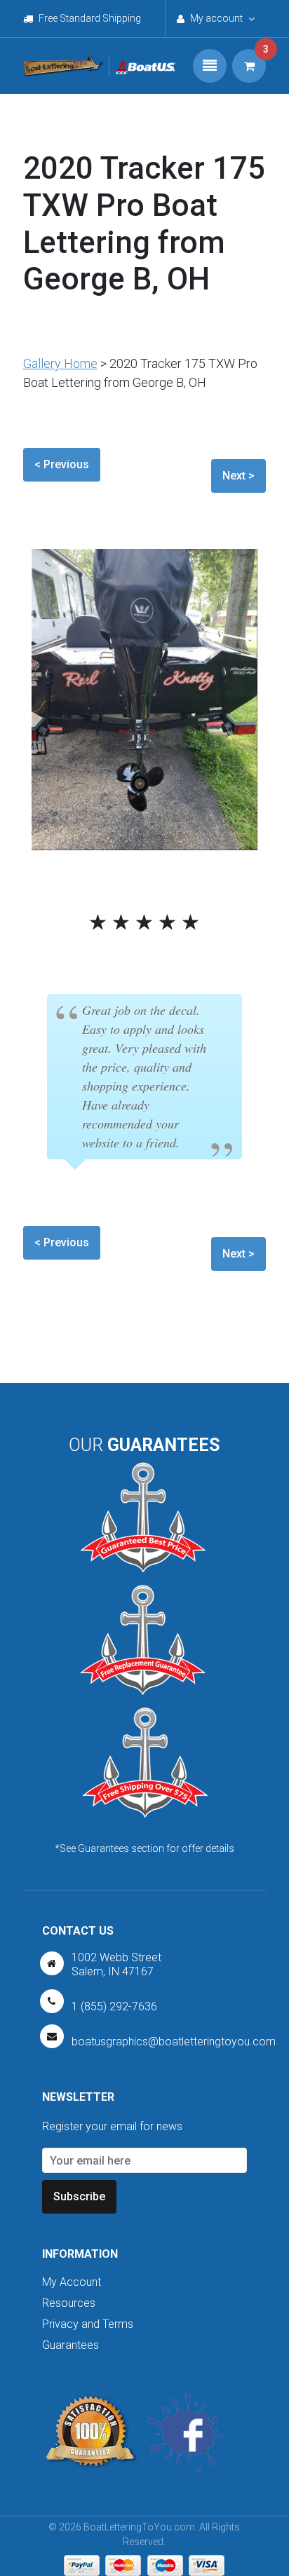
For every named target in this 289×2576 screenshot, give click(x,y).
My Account (72, 2282)
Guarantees (70, 2345)
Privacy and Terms (88, 2324)
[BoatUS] (142, 66)
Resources (69, 2303)
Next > (238, 476)
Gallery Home (60, 363)
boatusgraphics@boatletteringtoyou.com (174, 2042)
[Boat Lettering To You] (63, 66)
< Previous (62, 464)
